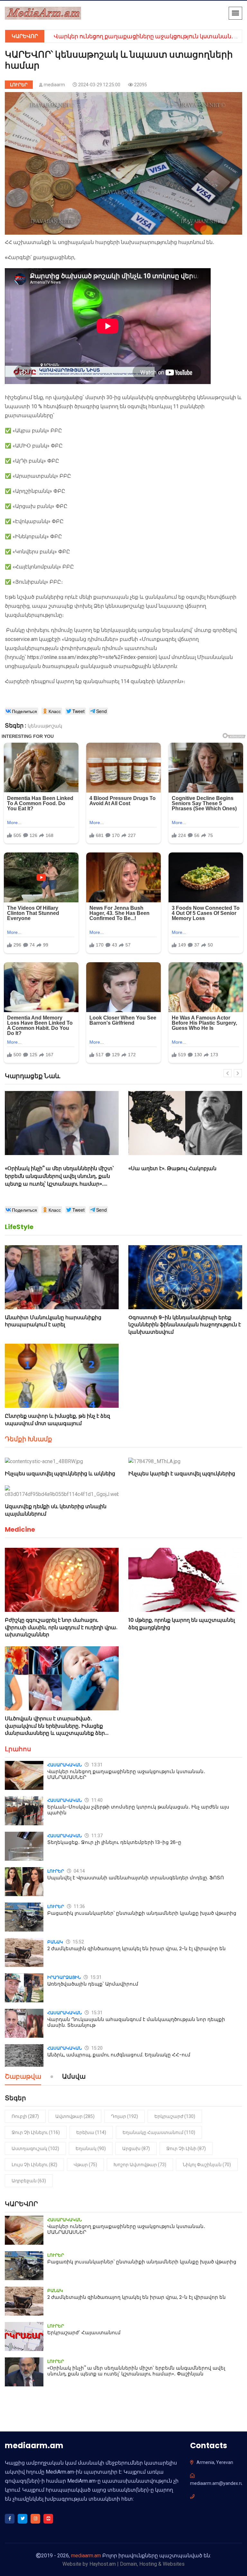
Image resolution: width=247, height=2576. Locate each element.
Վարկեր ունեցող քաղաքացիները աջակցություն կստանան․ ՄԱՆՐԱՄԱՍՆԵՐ (126, 1774)
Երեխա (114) (91, 2132)
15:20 (96, 2048)
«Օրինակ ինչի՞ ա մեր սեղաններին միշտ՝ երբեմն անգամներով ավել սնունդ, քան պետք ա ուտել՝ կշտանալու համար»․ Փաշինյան (136, 2371)
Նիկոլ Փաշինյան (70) (207, 2165)
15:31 (96, 1977)
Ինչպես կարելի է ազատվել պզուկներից (182, 1474)
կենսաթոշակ (45, 726)
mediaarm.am (86, 2556)
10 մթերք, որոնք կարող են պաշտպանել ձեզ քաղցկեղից (182, 1624)
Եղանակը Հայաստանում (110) (159, 2132)
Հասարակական (64, 1765)
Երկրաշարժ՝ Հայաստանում (84, 2332)
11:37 (96, 1836)
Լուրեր (19, 85)
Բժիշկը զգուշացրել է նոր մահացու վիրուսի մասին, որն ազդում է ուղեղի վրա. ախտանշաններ (61, 1627)
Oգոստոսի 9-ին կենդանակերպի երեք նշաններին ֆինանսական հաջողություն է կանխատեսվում (185, 1325)
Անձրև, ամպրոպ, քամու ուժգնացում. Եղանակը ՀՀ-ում (119, 2055)
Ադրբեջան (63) (29, 2181)
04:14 (79, 1871)
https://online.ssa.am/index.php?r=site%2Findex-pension (91, 657)
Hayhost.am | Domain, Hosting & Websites (137, 2564)
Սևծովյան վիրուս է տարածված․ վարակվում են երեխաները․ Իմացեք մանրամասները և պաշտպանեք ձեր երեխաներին (55, 1729)
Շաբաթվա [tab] (23, 2077)
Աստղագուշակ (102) (35, 2148)
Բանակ (55, 1942)
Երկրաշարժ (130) (175, 2116)
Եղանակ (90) (91, 2148)
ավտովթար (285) (75, 2116)
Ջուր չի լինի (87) (186, 2148)
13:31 (96, 1765)
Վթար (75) (85, 2165)
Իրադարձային (64, 1977)
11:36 (79, 1906)
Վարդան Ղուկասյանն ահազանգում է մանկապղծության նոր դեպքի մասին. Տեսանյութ (136, 2022)
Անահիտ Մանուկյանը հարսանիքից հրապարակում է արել (53, 1321)
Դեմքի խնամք (28, 1439)
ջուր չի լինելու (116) (36, 2132)
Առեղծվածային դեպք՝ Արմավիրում (93, 1984)
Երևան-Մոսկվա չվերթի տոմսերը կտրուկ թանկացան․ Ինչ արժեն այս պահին (138, 1810)
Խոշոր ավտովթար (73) (140, 2165)
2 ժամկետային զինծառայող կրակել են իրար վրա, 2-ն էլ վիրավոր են (137, 1948)
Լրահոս (18, 1749)
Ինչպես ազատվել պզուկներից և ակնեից (60, 1474)
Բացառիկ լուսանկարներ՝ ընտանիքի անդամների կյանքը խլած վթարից (142, 1913)
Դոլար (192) (124, 2116)
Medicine (20, 1529)
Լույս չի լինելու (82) (34, 2165)
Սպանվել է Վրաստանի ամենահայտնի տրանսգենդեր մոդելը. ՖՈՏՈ (136, 1878)
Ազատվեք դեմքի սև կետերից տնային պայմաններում (56, 1510)
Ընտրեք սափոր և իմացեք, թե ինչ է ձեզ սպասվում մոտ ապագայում (57, 1420)
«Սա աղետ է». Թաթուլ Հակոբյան (49, 1168)
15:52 (78, 1942)
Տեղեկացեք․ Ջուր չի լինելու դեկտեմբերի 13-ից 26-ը (114, 1842)
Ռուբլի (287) (25, 2116)
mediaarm (54, 85)
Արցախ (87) (136, 2148)
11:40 (96, 1800)
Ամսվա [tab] (74, 2077)
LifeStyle (19, 1227)
